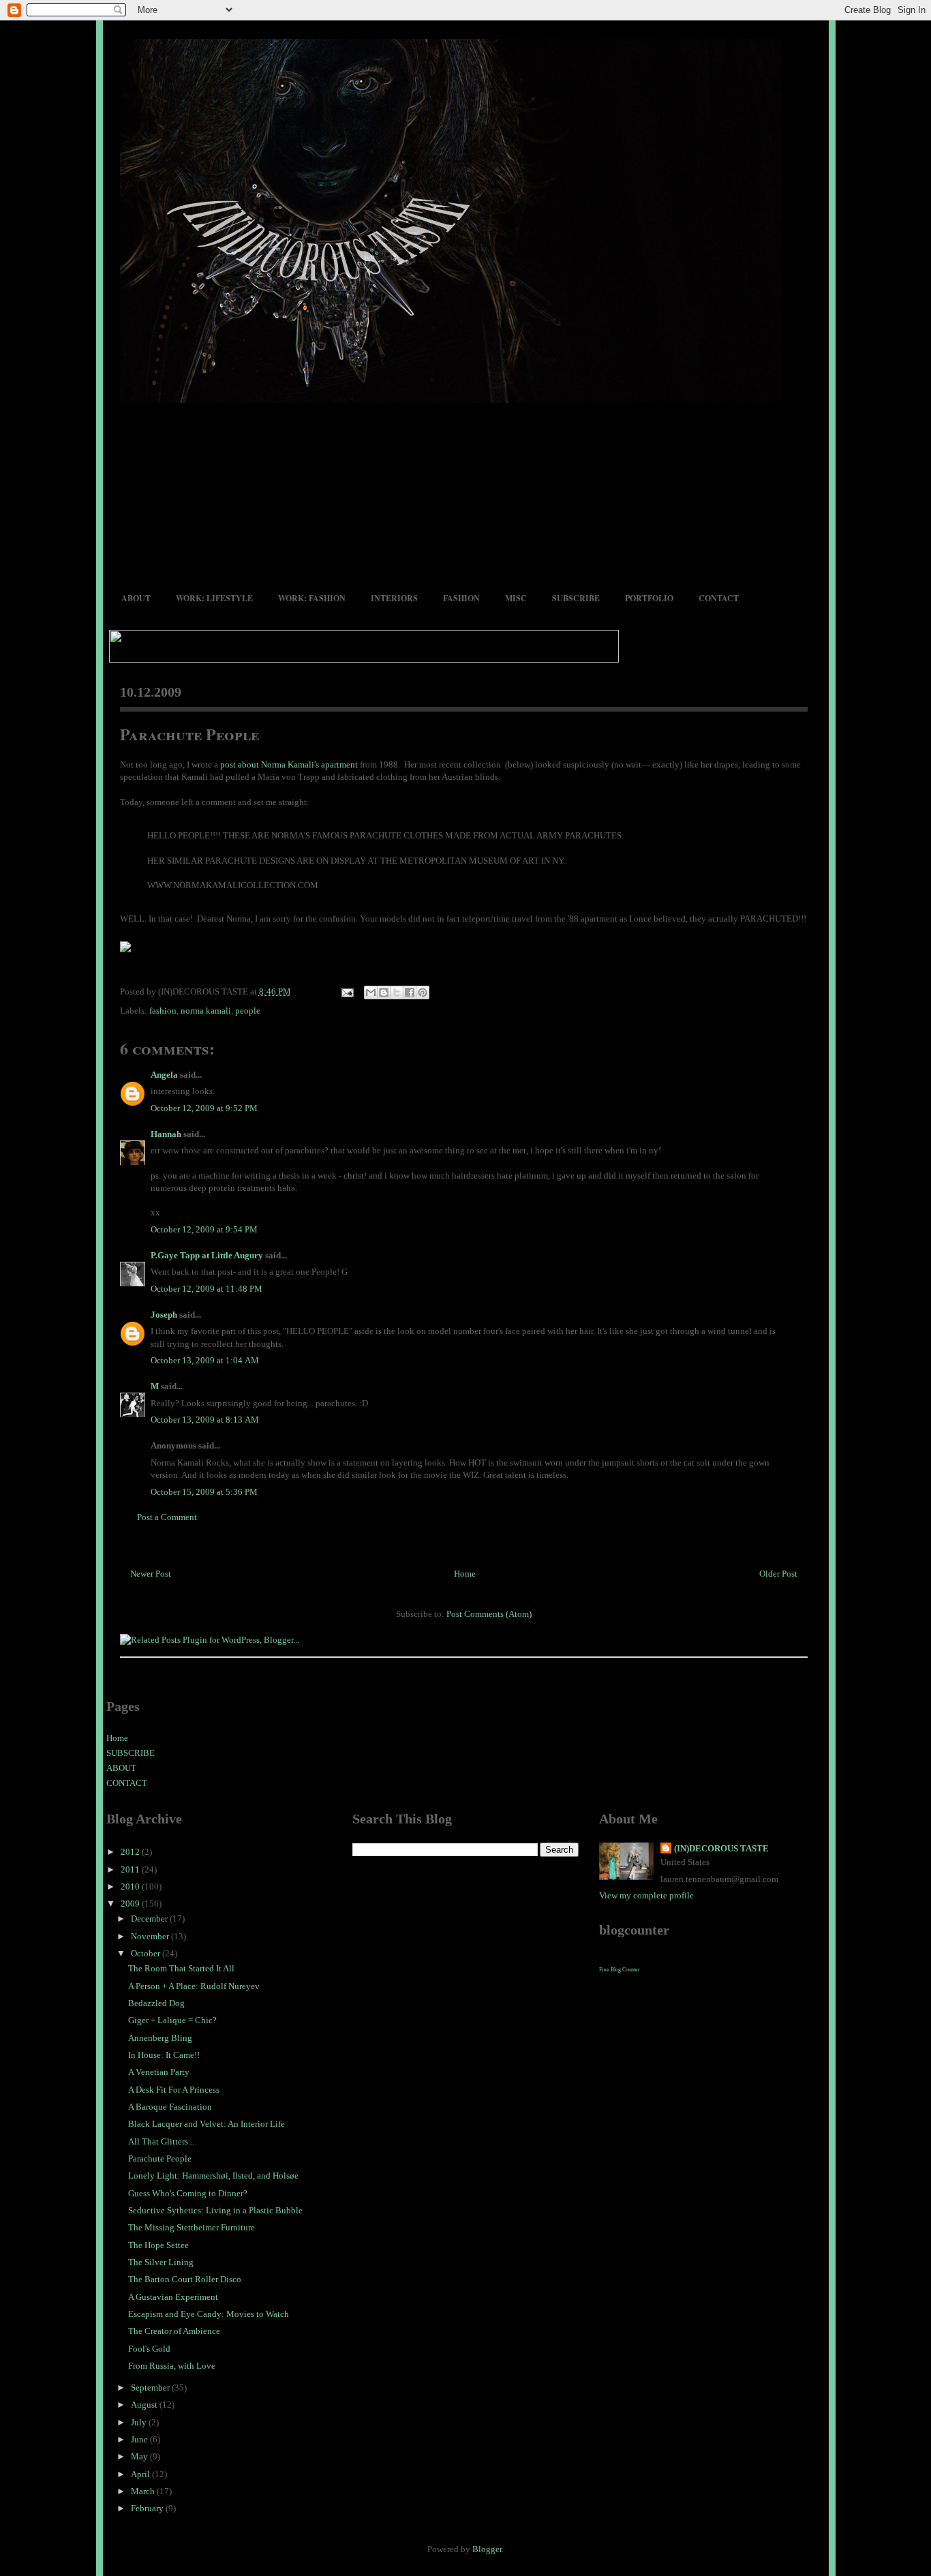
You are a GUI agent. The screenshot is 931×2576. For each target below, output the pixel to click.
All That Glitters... (161, 2141)
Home (465, 1574)
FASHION (461, 598)
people (248, 1011)
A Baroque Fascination (170, 2107)
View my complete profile (646, 1895)
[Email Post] (347, 991)
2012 (131, 1852)
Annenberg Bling (160, 2038)
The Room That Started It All (181, 1968)
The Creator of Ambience (174, 2331)
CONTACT (719, 598)
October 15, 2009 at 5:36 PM (204, 1492)
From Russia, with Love (172, 2366)
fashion (163, 1011)
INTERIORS (394, 598)
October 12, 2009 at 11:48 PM (207, 1289)
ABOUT (136, 598)
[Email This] (371, 992)
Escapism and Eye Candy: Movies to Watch (209, 2314)
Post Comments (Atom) (489, 1614)
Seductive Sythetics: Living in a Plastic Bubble (215, 2210)
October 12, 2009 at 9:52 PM (204, 1108)
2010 (131, 1886)
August (145, 2405)
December (150, 1919)
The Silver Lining (161, 2262)
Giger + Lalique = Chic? (172, 2020)
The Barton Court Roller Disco (185, 2279)
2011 (131, 1869)
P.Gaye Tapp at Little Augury (207, 1255)
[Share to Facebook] (410, 992)
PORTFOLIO (649, 598)
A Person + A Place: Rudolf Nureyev (194, 1986)
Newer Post (151, 1574)
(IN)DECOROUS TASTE (721, 1848)
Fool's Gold (149, 2349)
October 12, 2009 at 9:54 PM (204, 1229)
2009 (131, 1904)
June (140, 2439)
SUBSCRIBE (576, 598)
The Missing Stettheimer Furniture (192, 2227)
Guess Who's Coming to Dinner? (188, 2193)
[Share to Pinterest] (423, 992)
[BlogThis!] (384, 992)
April (141, 2474)
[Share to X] (397, 992)
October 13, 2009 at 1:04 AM (205, 1360)
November (151, 1936)
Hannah (166, 1134)
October (147, 1953)
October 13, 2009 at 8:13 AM (205, 1420)
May (140, 2456)
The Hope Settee (158, 2245)
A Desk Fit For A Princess (174, 2090)
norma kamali (206, 1011)
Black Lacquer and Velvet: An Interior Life (207, 2124)
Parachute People (189, 734)
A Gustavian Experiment (173, 2297)
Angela (164, 1075)
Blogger (487, 2549)
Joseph (164, 1315)
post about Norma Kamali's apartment (289, 764)
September (151, 2388)
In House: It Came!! (164, 2055)
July (140, 2422)
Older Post (778, 1574)
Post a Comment (167, 1517)
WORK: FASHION (312, 598)
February (148, 2508)
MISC (516, 598)
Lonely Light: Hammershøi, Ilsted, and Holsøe (213, 2176)
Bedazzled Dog (156, 2003)
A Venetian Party (159, 2072)
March (144, 2491)
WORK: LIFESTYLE (214, 598)
